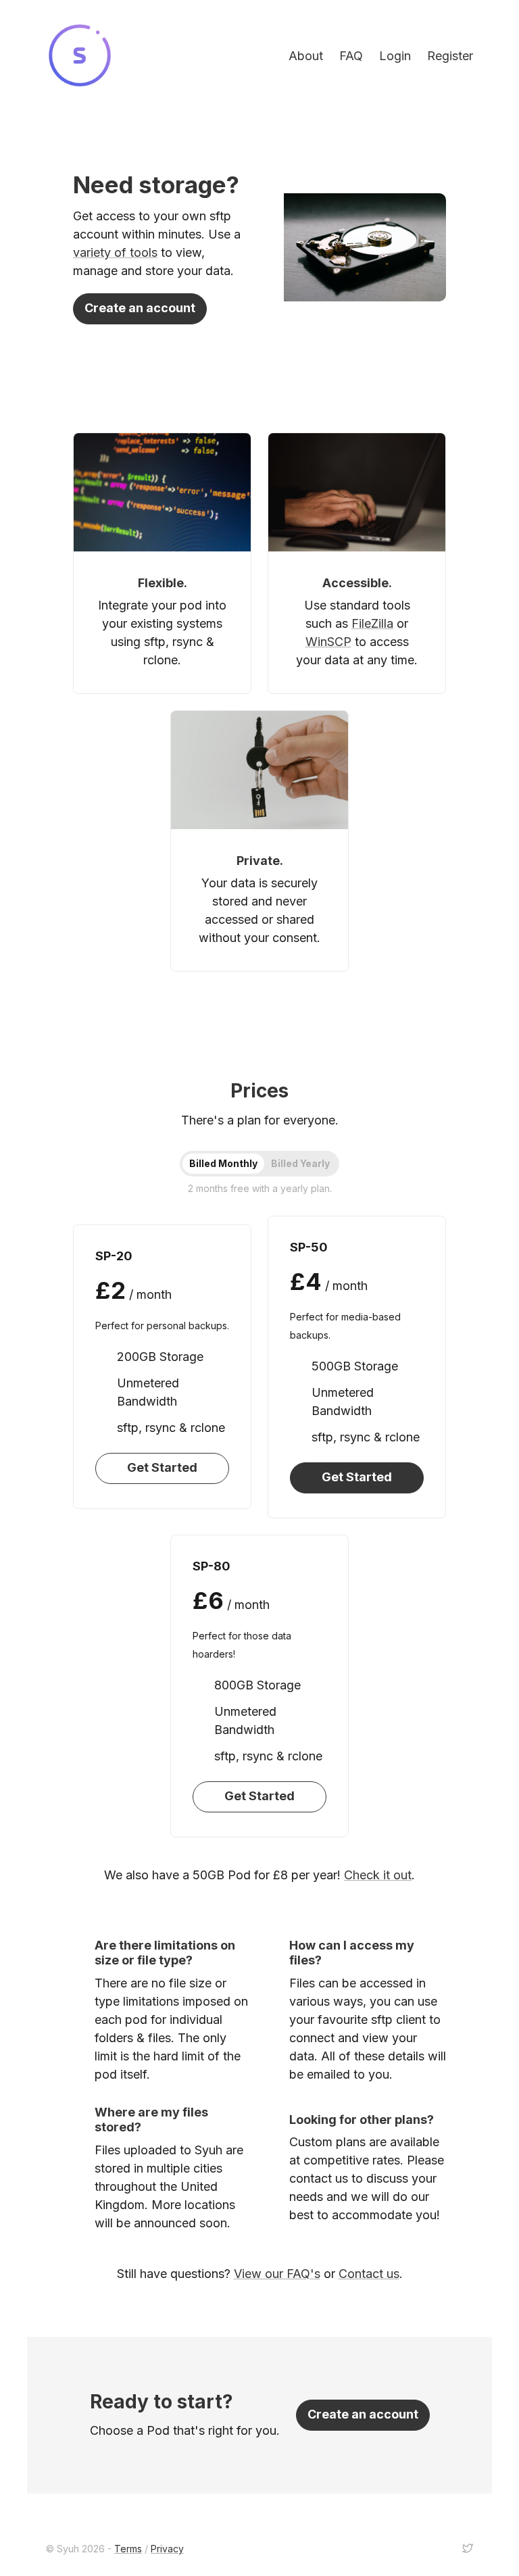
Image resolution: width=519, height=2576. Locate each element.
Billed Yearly (300, 1163)
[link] (80, 55)
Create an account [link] (140, 308)
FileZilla (372, 623)
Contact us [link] (369, 2274)
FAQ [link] (351, 56)
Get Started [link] (162, 1467)
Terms (128, 2549)
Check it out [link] (378, 1875)
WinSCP (328, 642)
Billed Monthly (223, 1163)
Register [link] (450, 56)
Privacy (167, 2549)
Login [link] (395, 56)
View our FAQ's (277, 2274)
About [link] (306, 56)
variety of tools (115, 252)
